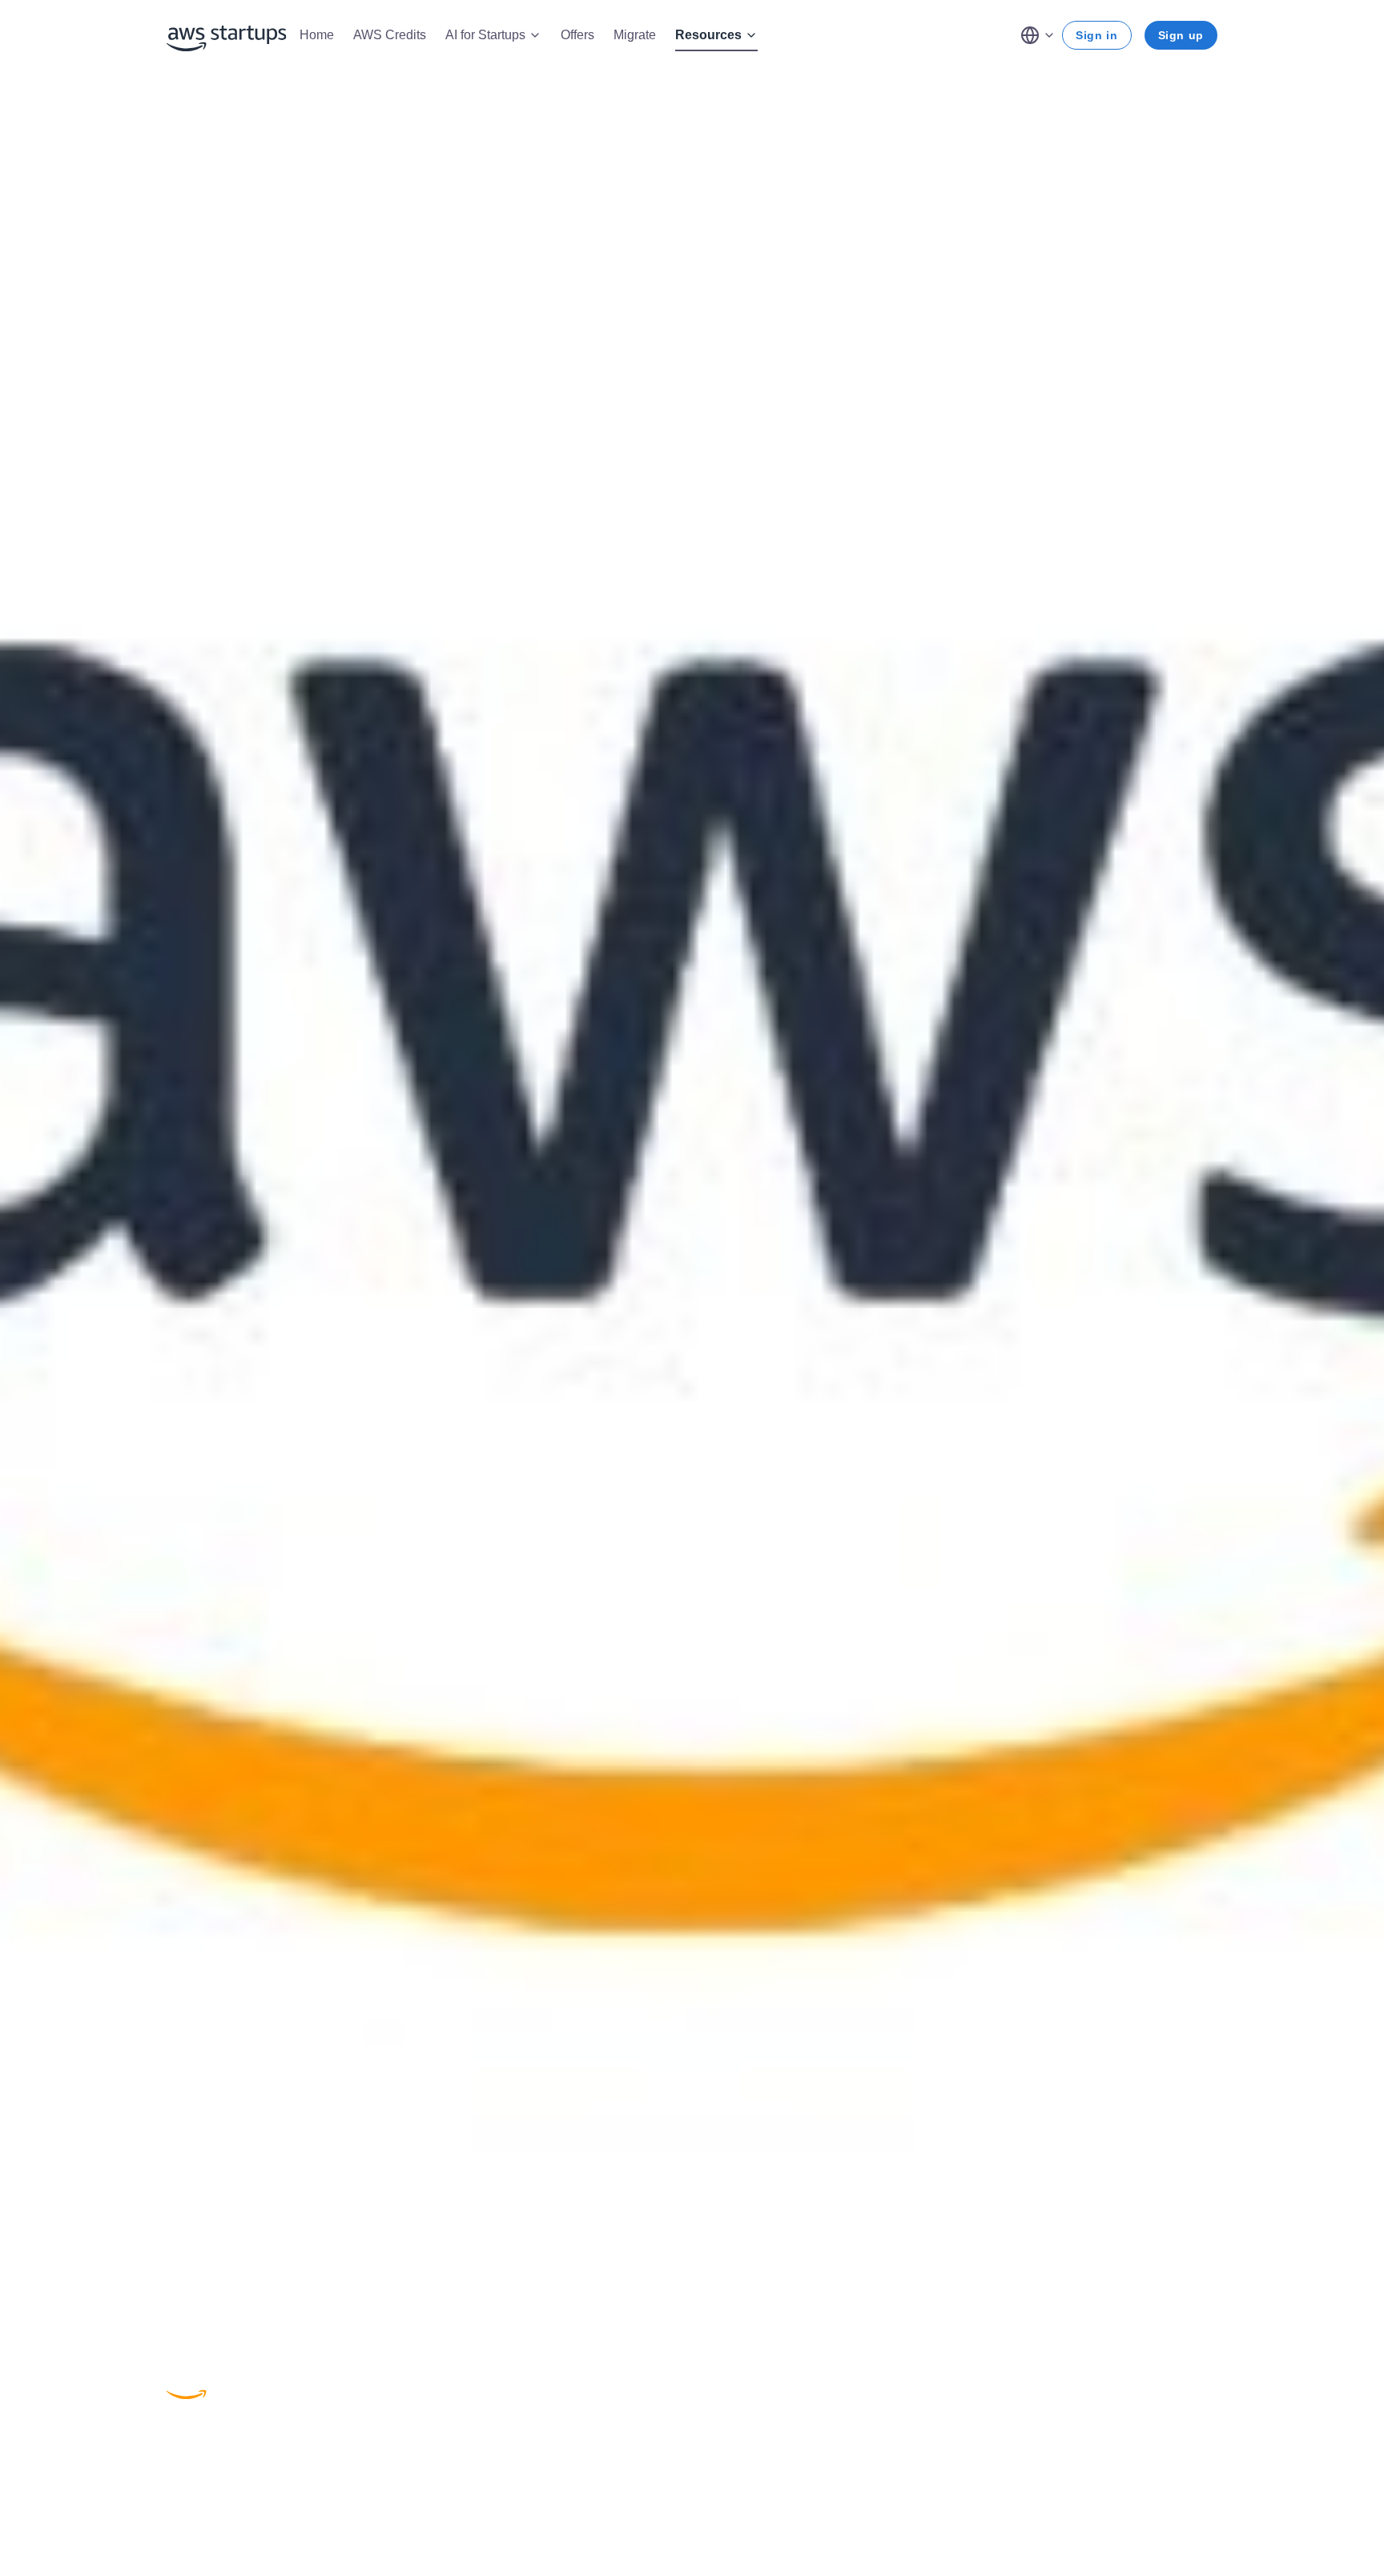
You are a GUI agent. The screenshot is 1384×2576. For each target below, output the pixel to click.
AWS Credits (390, 35)
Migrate (635, 35)
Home (317, 35)
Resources (708, 35)
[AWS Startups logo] (227, 35)
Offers (577, 35)
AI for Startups (485, 35)
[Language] (1038, 35)
